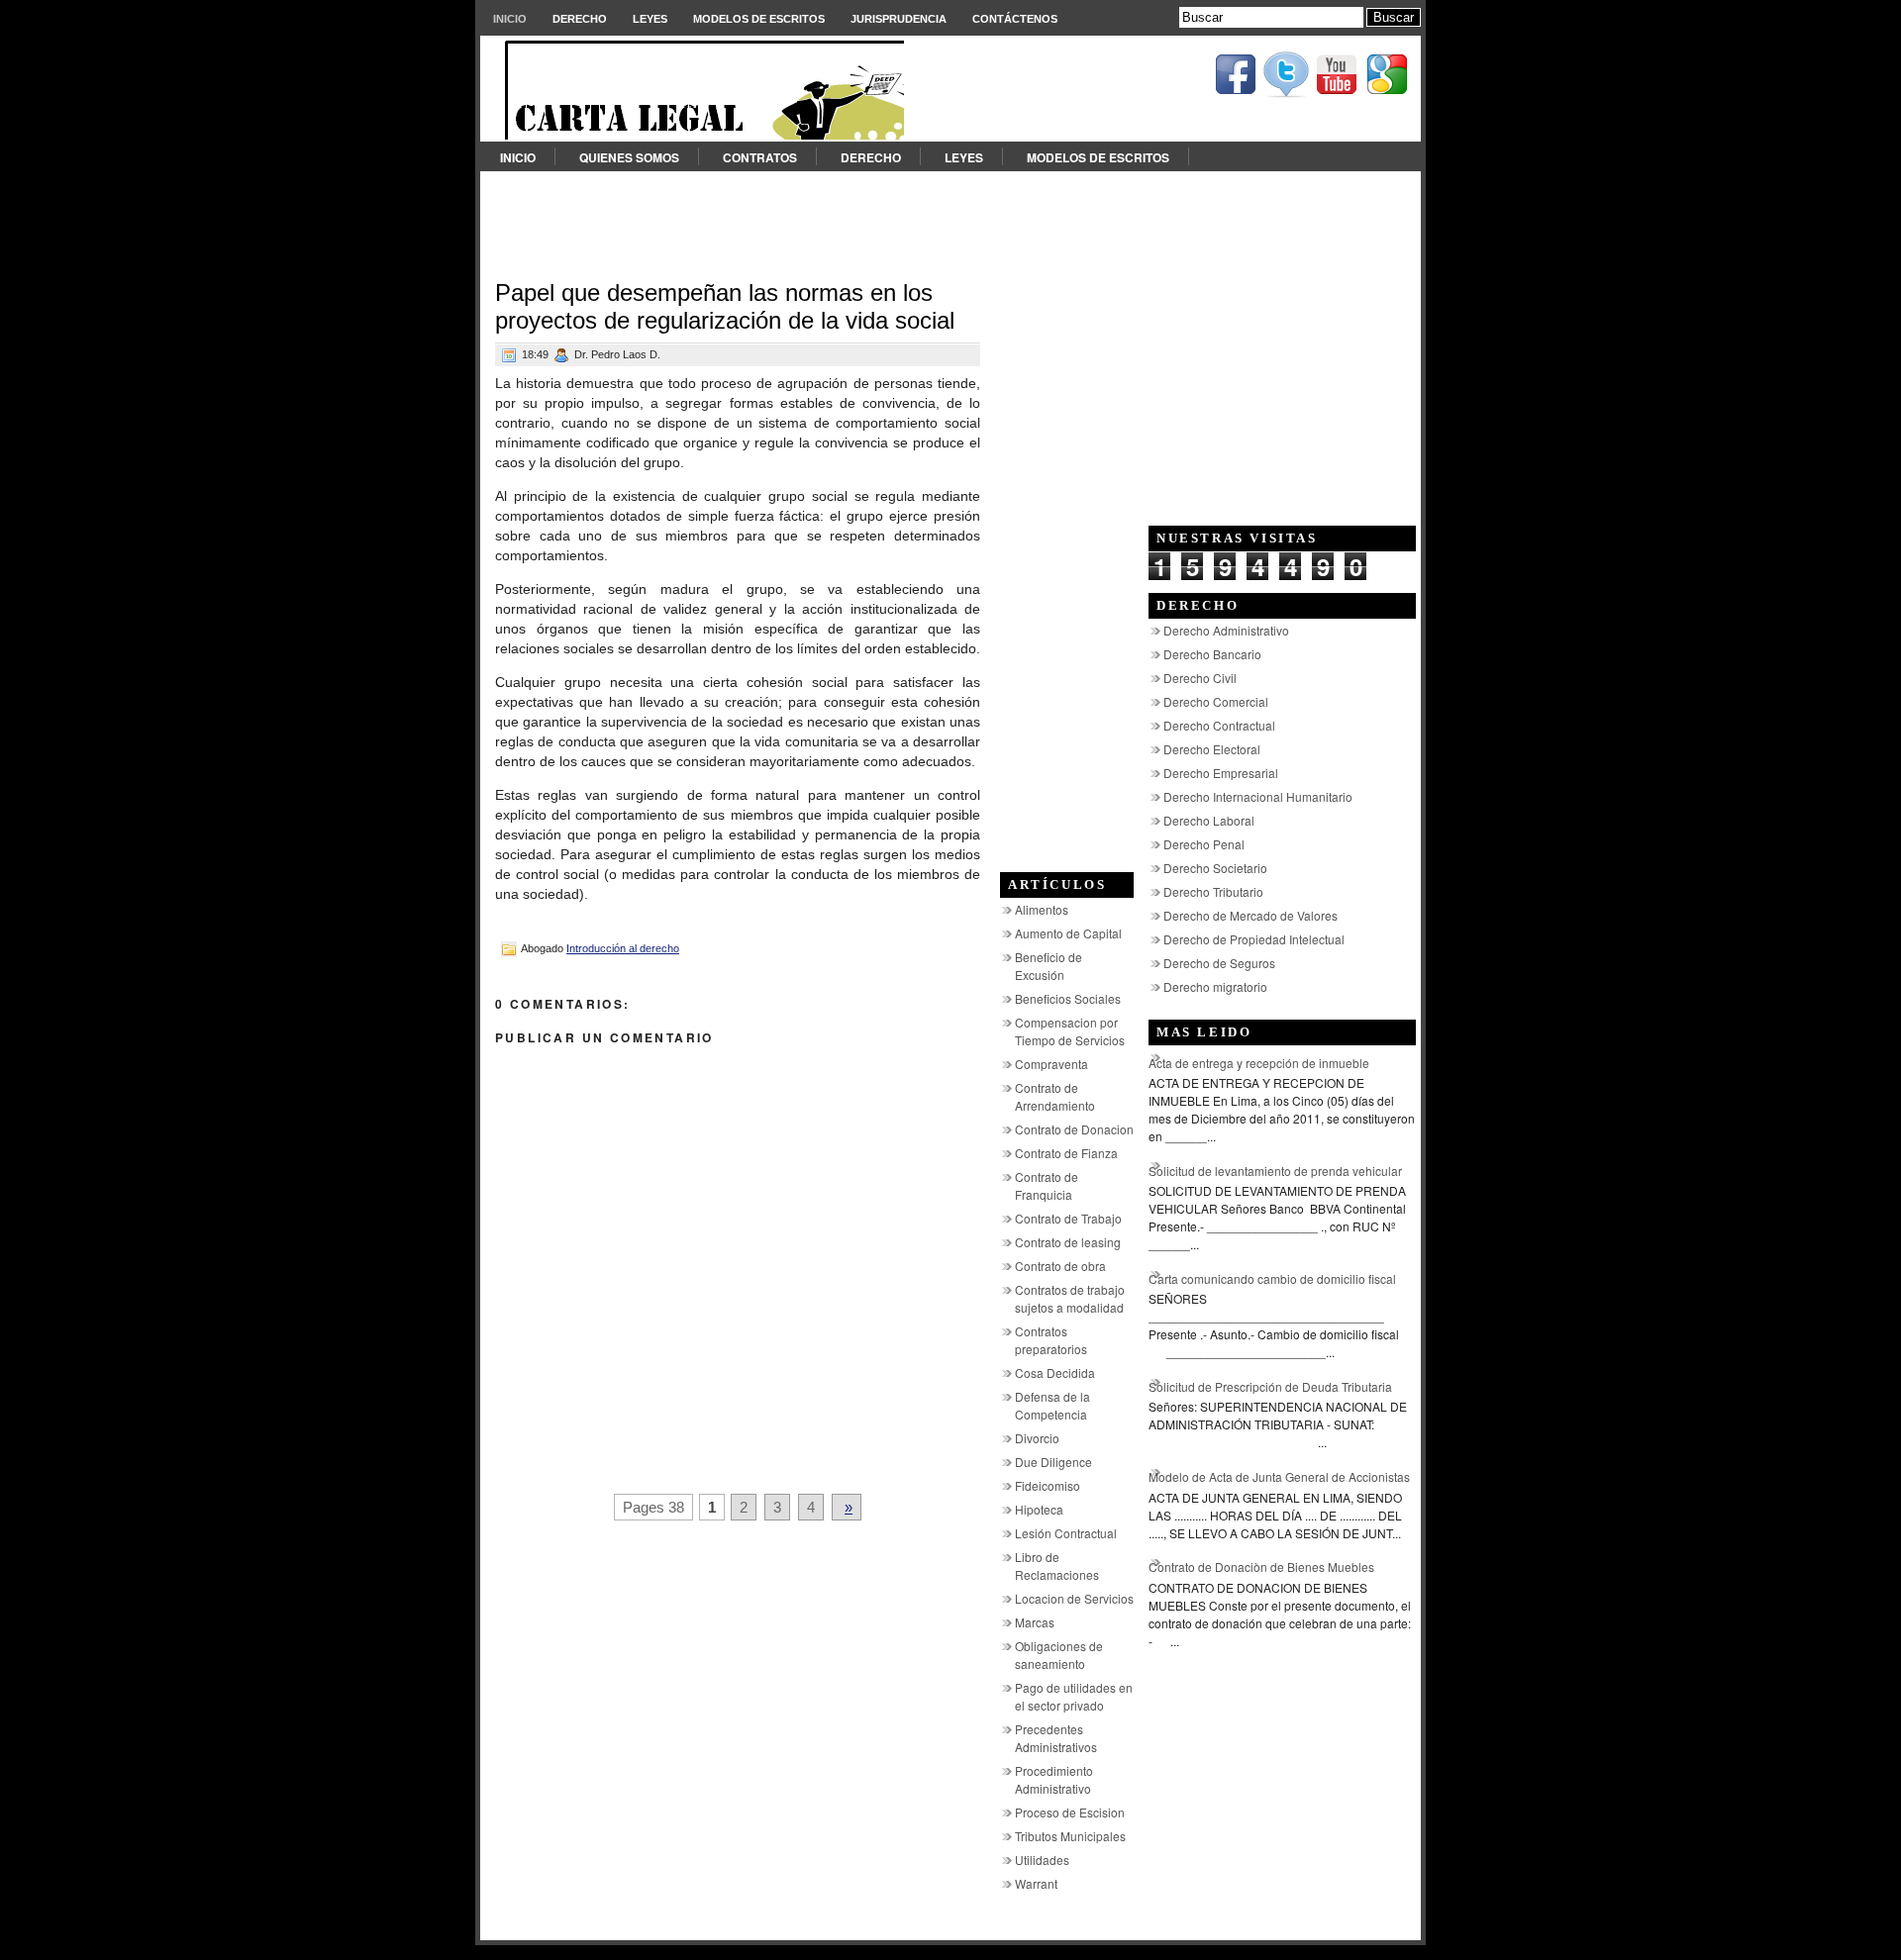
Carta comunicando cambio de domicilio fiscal (1272, 1278)
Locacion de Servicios (1074, 1598)
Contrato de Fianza (1066, 1153)
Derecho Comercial (1216, 701)
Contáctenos (1015, 19)
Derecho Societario (1215, 868)
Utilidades (1042, 1860)
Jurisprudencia (899, 19)
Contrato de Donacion (1074, 1129)
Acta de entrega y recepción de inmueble (1259, 1063)
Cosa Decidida (1055, 1372)
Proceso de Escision (1070, 1812)
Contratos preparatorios (1051, 1340)
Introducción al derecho (623, 948)
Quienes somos (629, 157)
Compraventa (1051, 1064)
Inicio (510, 19)
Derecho (580, 19)
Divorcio (1037, 1438)
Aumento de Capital (1068, 933)
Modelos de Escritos (759, 19)
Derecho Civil (1200, 678)
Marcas (1035, 1622)
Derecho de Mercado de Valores (1251, 915)
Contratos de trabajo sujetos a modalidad (1070, 1298)
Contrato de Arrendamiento (1055, 1096)
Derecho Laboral (1209, 820)
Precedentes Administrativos (1056, 1738)
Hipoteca (1039, 1509)
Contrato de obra (1060, 1266)
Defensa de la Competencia (1052, 1405)
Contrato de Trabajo (1068, 1218)
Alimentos (1042, 909)
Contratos (760, 157)
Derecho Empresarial (1221, 773)
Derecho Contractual (1219, 725)
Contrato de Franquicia (1047, 1185)
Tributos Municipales (1070, 1836)
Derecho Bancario (1212, 654)
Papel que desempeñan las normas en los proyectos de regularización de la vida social (725, 306)
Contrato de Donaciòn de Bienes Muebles (1261, 1567)
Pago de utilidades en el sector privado (1074, 1696)
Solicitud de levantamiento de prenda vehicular (1275, 1171)
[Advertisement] (950, 216)
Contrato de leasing (1068, 1242)
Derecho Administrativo (1226, 630)
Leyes (650, 19)
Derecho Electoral (1212, 749)
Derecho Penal (1204, 844)
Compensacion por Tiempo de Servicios (1070, 1031)
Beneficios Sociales (1068, 998)
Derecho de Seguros (1219, 963)
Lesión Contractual (1066, 1533)
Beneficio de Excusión (1049, 966)
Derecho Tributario (1213, 891)
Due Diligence (1053, 1462)
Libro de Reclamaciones (1057, 1566)
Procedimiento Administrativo (1054, 1779)
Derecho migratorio (1215, 986)
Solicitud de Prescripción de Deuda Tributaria (1270, 1386)
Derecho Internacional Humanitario (1258, 796)
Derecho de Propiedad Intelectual (1254, 939)
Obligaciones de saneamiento (1059, 1655)
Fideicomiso (1048, 1485)
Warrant (1036, 1883)
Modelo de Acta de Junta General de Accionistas (1279, 1476)
